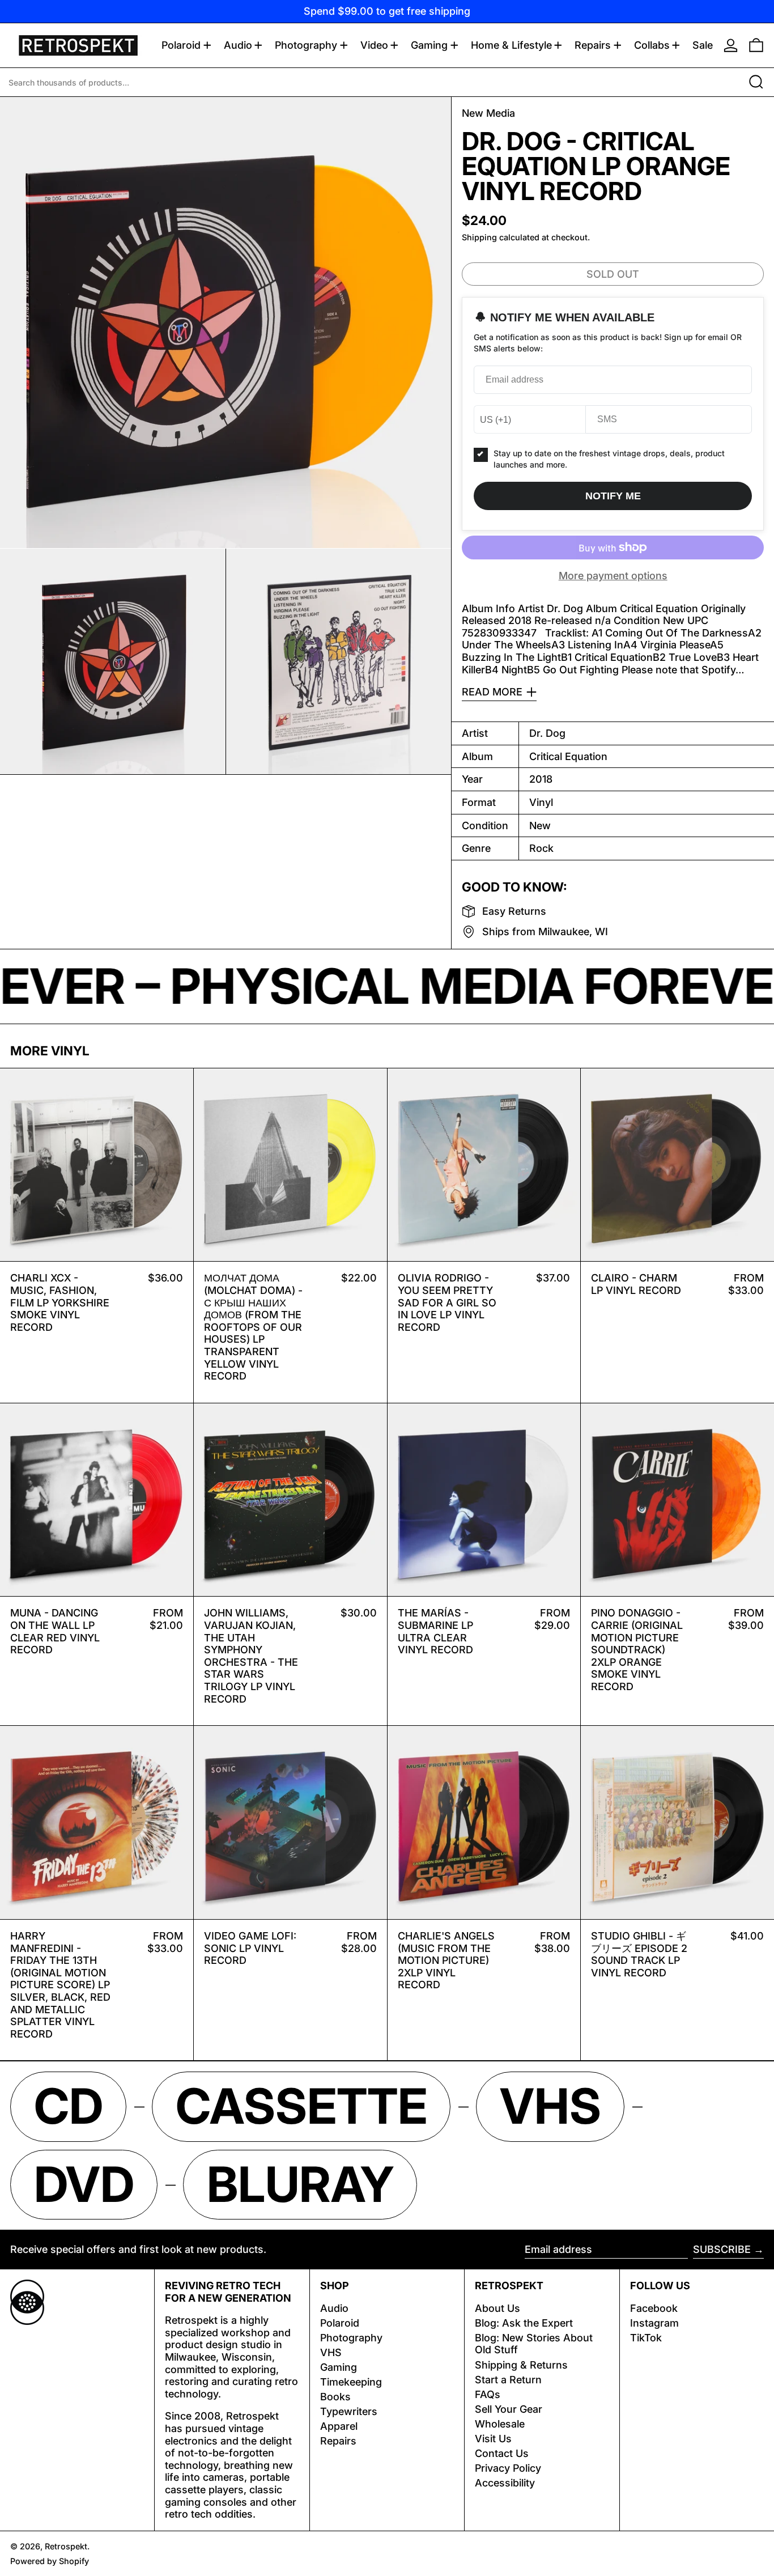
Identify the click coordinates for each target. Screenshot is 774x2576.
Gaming (339, 2367)
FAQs (488, 2394)
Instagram (654, 2323)
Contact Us (502, 2453)
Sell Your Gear (509, 2409)
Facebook (654, 2308)
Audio (334, 2308)
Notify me (613, 496)
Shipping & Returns (521, 2365)
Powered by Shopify (50, 2561)
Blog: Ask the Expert (524, 2323)
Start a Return (508, 2380)
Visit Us (493, 2439)
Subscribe (722, 2249)
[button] (756, 45)
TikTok (646, 2338)
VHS (331, 2352)
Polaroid (340, 2323)
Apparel (339, 2426)
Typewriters (349, 2411)
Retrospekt (66, 2546)
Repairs (338, 2441)
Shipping (479, 237)
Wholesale (500, 2424)
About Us (497, 2308)
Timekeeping (351, 2382)
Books (335, 2397)
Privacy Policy (508, 2468)
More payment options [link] (613, 576)
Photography (351, 2338)
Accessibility (505, 2483)
